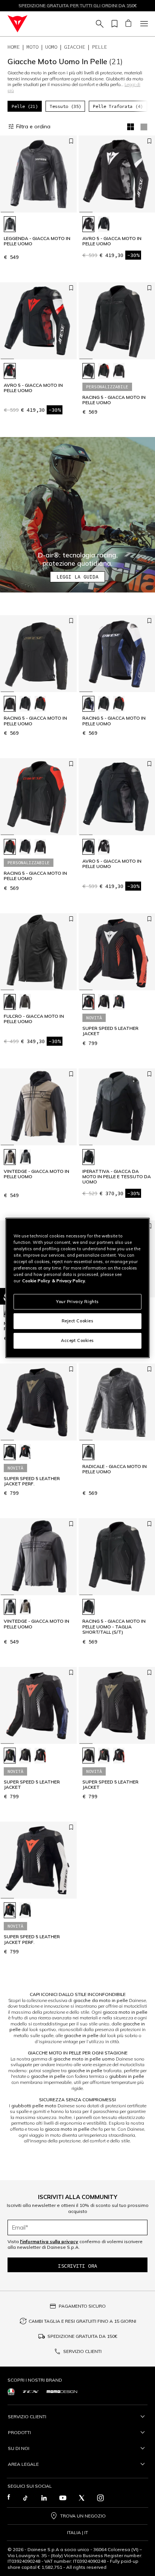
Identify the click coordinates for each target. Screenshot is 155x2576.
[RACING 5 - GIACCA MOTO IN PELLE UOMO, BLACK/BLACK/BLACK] (88, 371)
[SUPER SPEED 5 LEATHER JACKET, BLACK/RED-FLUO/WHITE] (88, 1002)
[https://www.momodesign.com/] (62, 2392)
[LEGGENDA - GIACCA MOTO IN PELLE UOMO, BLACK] (10, 224)
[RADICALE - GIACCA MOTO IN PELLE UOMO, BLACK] (88, 1452)
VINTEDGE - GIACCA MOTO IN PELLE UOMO (36, 1174)
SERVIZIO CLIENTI (82, 2351)
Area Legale (23, 2464)
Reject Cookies (78, 1321)
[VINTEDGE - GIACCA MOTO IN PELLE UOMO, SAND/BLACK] (10, 1157)
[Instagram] (100, 2498)
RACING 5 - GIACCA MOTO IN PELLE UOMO (114, 400)
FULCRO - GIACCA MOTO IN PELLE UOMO (34, 1019)
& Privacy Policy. (69, 1281)
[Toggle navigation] (143, 24)
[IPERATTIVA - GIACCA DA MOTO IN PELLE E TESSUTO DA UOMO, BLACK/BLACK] (88, 1157)
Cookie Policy (36, 1281)
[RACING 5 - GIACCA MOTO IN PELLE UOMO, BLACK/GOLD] (119, 371)
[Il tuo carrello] (128, 24)
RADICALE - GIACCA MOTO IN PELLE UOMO (115, 1469)
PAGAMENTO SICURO (82, 2306)
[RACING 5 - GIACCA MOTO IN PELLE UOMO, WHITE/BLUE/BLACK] (88, 704)
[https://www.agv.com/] (11, 2392)
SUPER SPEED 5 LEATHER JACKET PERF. (32, 1481)
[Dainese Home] (17, 24)
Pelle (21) (25, 106)
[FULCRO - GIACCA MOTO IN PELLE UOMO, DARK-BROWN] (25, 1002)
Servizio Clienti (27, 2417)
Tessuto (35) (65, 106)
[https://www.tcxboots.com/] (31, 2392)
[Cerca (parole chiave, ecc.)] (99, 24)
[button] (77, 515)
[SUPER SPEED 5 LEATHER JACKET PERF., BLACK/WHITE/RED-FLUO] (25, 1452)
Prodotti (19, 2432)
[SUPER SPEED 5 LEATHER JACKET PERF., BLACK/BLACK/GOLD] (10, 1452)
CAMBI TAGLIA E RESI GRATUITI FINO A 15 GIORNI (82, 2321)
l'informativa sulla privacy (49, 2241)
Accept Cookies (77, 1340)
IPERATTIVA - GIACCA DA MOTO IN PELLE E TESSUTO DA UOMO (117, 1177)
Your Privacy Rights (77, 1301)
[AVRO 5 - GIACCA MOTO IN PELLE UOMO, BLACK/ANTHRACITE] (104, 224)
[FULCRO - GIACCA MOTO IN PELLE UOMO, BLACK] (10, 1002)
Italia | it (77, 2533)
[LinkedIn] (44, 2498)
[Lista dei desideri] (113, 24)
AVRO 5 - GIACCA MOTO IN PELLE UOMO (112, 241)
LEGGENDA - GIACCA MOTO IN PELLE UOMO (37, 241)
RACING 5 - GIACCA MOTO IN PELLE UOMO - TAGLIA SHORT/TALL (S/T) (114, 1627)
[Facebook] (9, 2498)
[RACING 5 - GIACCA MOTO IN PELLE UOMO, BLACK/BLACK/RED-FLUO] (104, 371)
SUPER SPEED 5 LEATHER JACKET (110, 1031)
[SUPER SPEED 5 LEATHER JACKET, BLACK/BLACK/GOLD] (104, 1002)
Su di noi (19, 2448)
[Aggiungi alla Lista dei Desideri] (71, 141)
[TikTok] (25, 2498)
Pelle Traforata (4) (118, 106)
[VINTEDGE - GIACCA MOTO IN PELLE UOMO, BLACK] (25, 1157)
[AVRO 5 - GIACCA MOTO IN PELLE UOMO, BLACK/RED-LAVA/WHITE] (10, 371)
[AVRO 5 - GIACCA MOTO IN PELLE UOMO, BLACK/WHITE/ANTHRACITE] (88, 224)
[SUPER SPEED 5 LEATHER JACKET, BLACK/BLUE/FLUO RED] (119, 1002)
